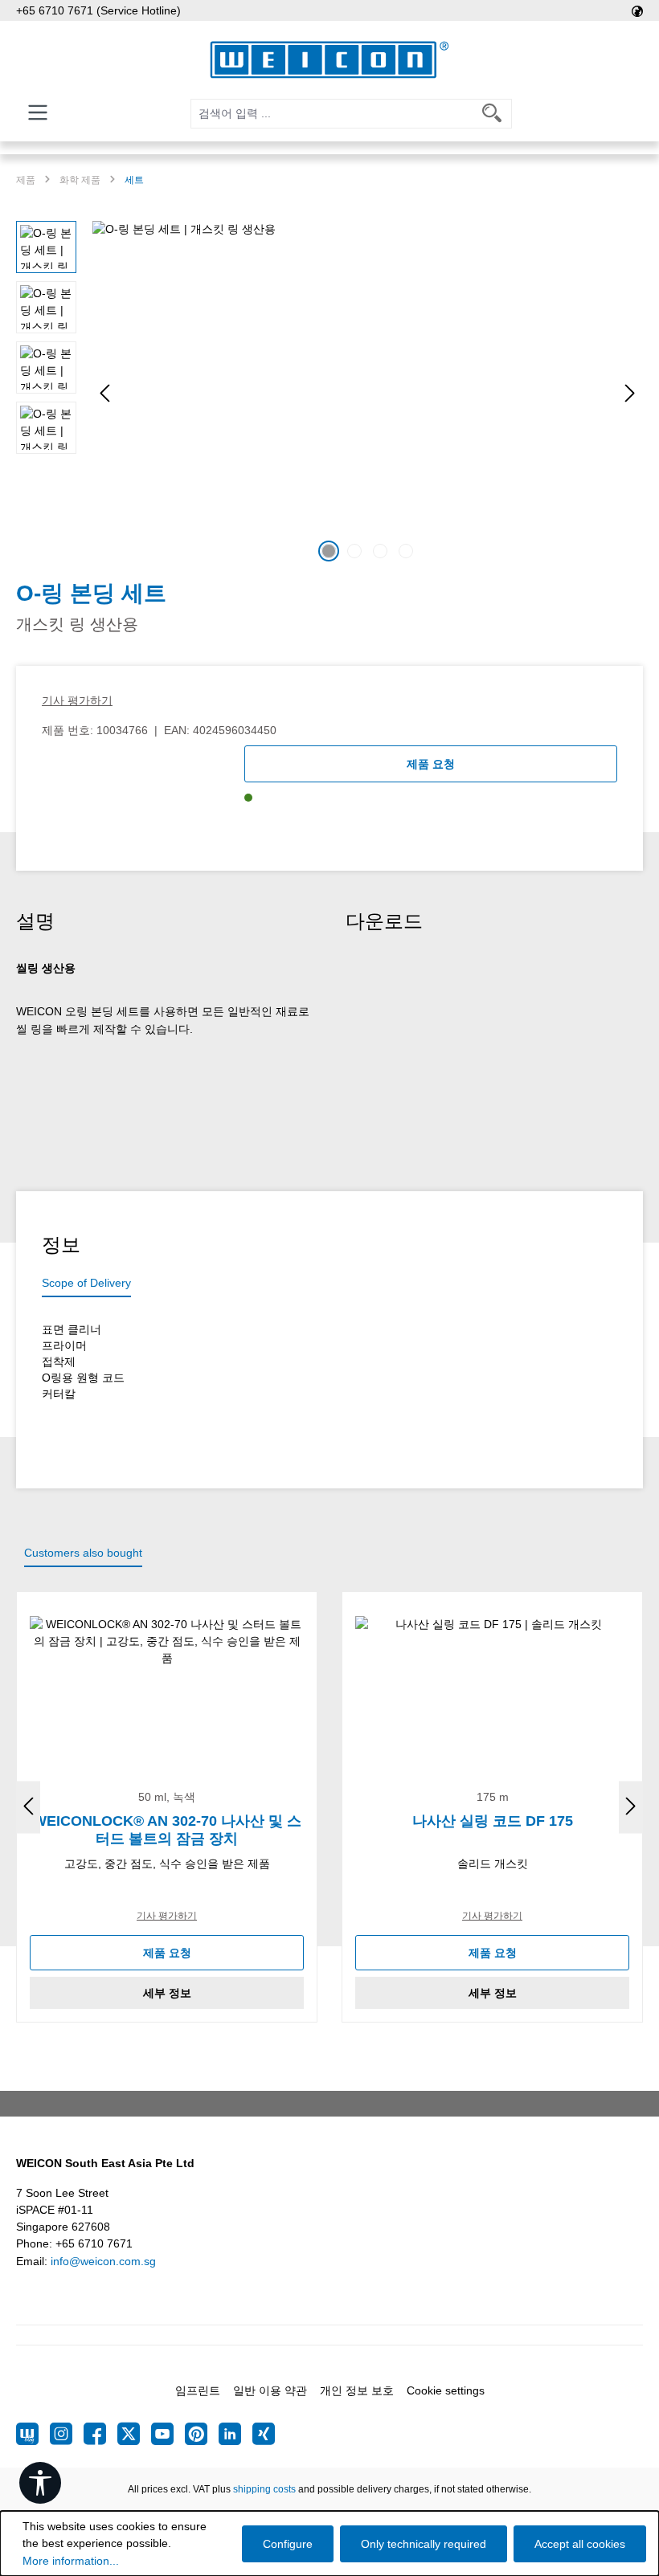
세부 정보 (167, 1993)
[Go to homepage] (329, 60)
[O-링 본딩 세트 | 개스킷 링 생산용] (367, 394)
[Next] (630, 393)
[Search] (492, 114)
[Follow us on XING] (264, 2434)
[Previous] (104, 393)
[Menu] (38, 112)
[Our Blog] (33, 2434)
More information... (71, 2561)
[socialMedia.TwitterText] (134, 2434)
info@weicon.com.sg (103, 2261)
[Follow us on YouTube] (168, 2434)
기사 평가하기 (77, 700)
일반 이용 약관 (270, 2390)
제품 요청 (431, 764)
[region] (329, 394)
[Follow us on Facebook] (100, 2434)
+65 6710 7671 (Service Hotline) (98, 10)
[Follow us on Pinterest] (202, 2434)
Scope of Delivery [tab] (86, 1283)
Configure (288, 2544)
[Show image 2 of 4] (354, 551)
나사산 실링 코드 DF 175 (493, 1821)
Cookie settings (446, 2390)
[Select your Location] (637, 10)
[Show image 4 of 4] (406, 551)
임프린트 (198, 2390)
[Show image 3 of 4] (380, 551)
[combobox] (332, 114)
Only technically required (424, 2544)
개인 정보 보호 (357, 2390)
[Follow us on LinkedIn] (235, 2434)
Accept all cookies (580, 2544)
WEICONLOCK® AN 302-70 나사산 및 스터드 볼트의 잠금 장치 (167, 1830)
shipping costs (264, 2489)
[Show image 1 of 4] (329, 551)
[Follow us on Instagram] (67, 2434)
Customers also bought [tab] (83, 1553)
